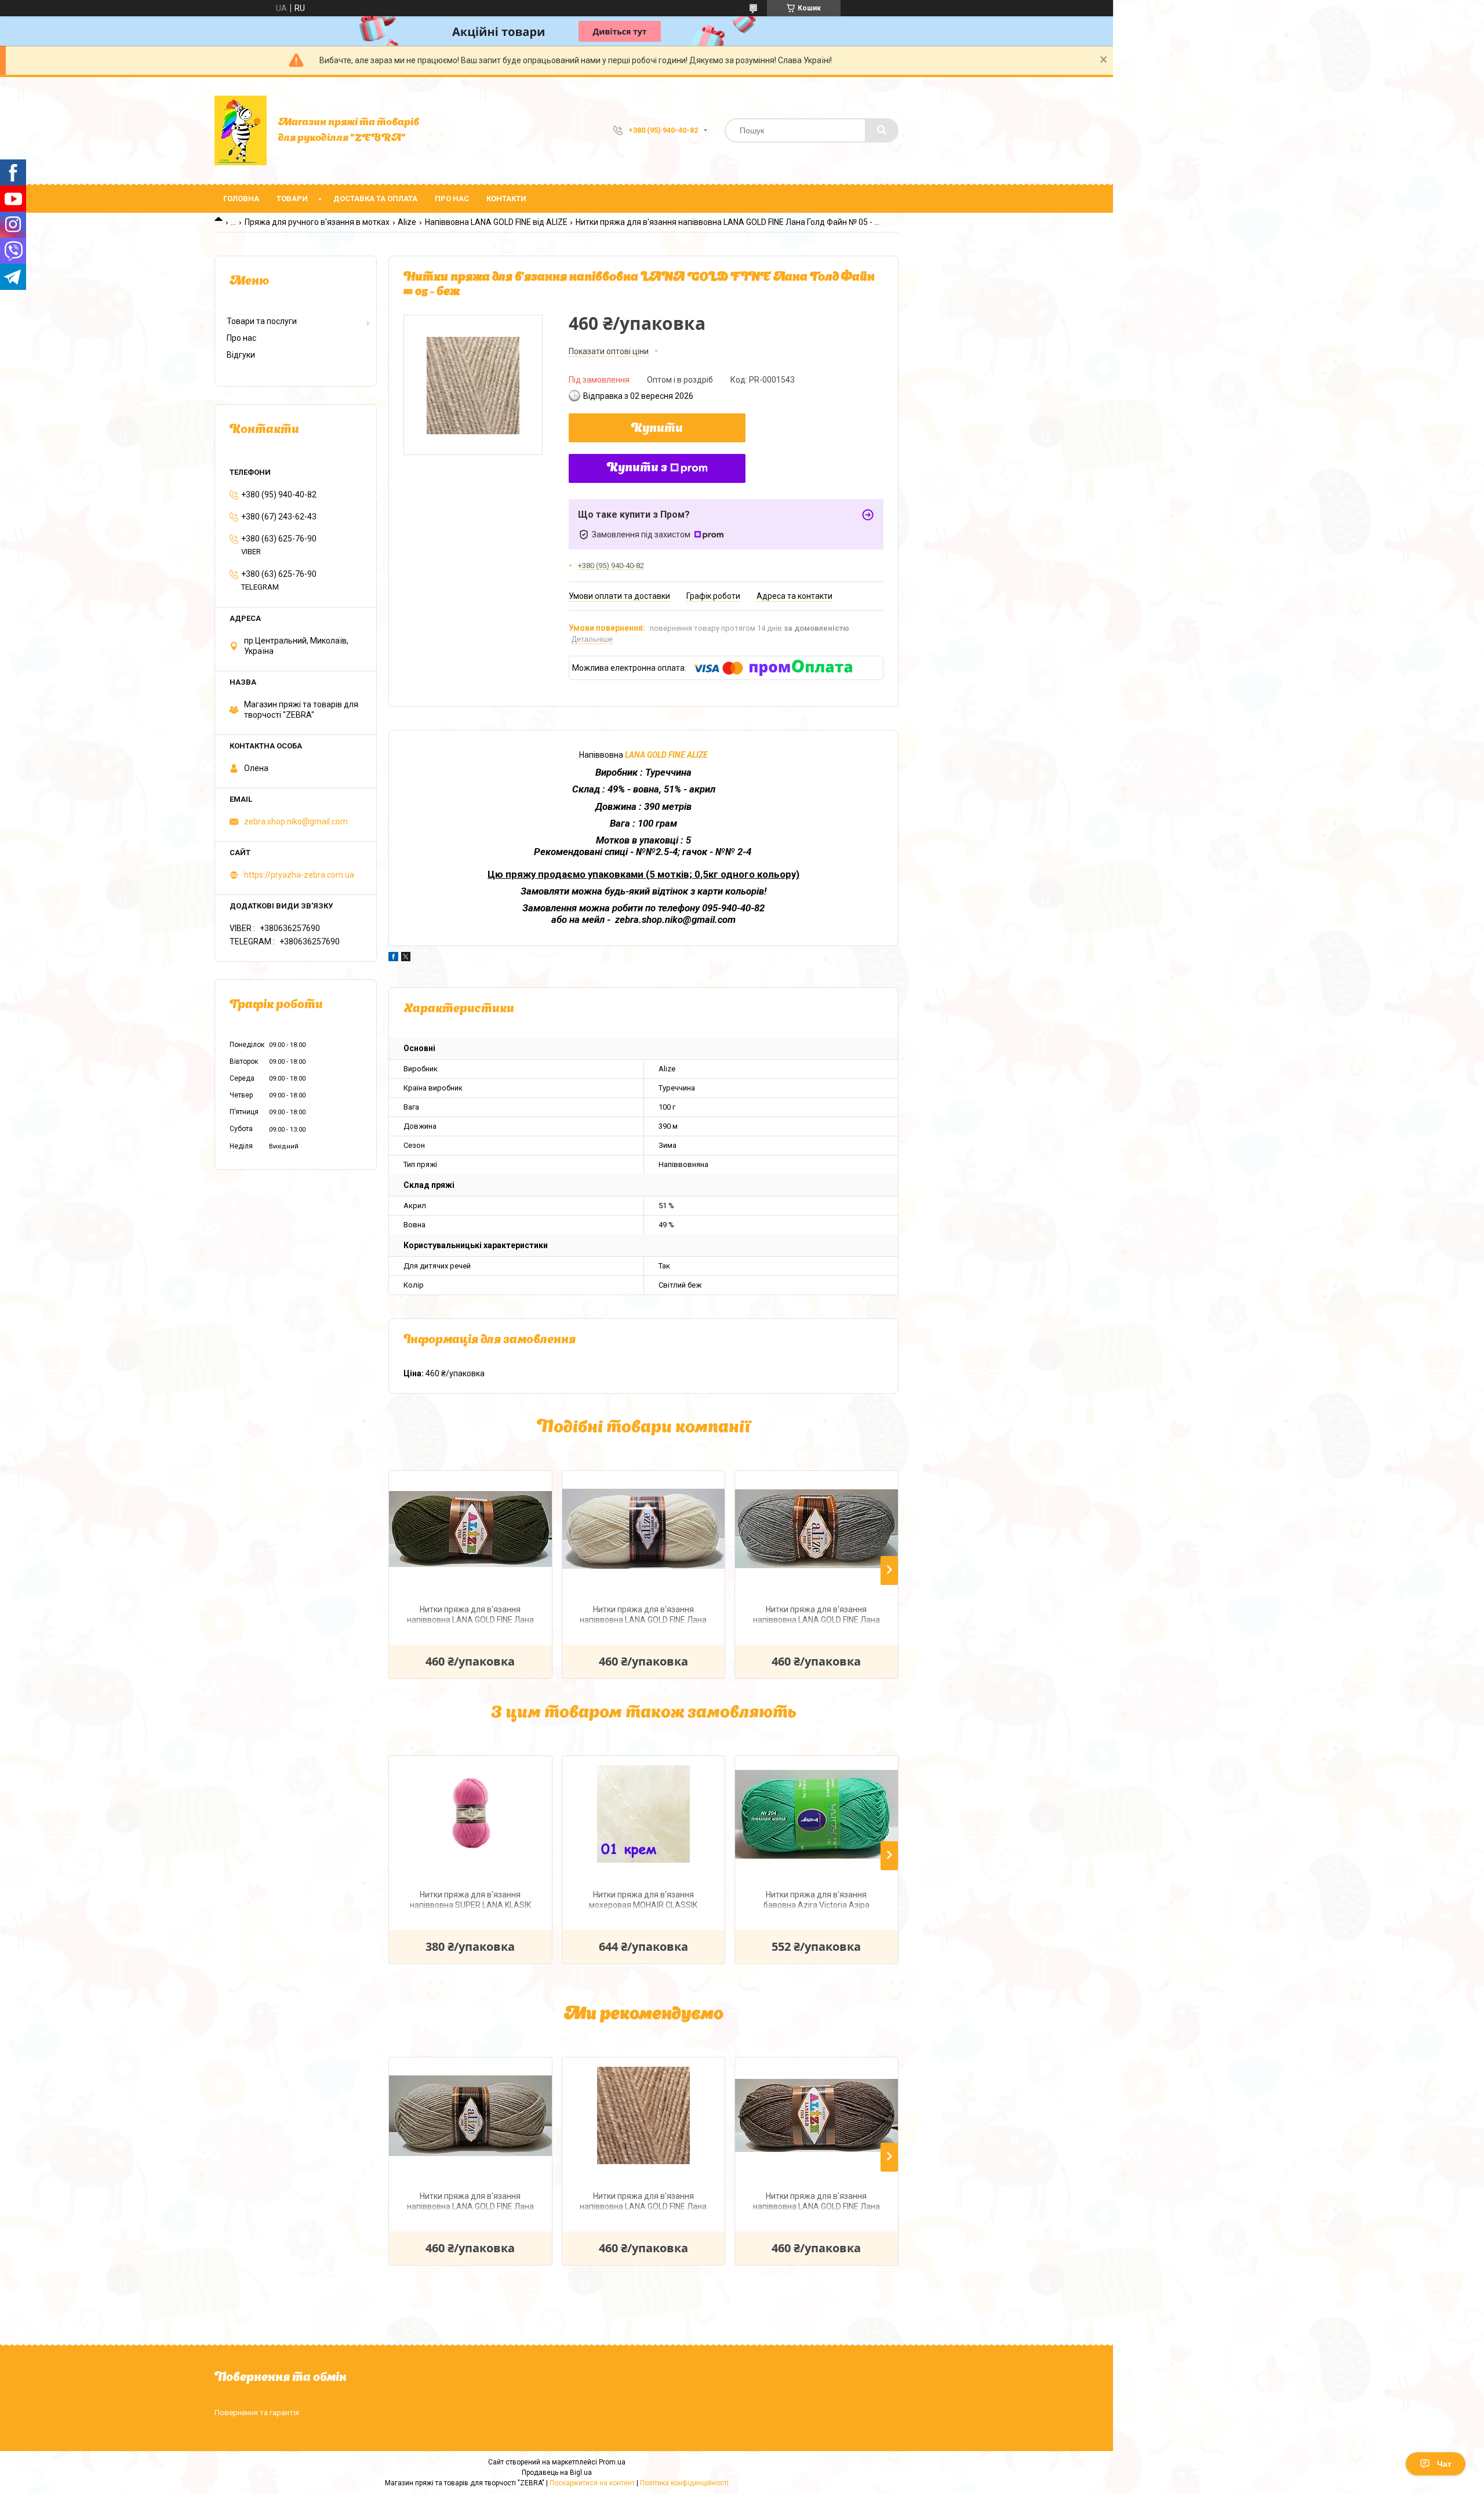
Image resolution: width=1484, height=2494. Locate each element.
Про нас (452, 199)
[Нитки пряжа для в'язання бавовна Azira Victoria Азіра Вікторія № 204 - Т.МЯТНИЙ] (816, 1814)
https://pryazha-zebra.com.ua (299, 875)
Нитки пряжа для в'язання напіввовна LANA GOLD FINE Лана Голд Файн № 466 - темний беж (643, 2203)
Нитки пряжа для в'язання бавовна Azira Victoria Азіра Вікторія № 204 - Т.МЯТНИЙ (816, 1901)
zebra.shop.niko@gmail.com (296, 821)
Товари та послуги (262, 321)
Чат (1444, 2464)
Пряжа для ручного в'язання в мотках (317, 222)
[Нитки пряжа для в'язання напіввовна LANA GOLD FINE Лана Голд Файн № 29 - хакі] (470, 1529)
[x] (406, 958)
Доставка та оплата (375, 199)
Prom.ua (612, 2462)
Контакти (506, 199)
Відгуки (241, 355)
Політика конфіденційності (684, 2483)
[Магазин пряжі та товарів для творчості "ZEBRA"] (241, 130)
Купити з (637, 468)
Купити (657, 429)
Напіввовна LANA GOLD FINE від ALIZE (496, 222)
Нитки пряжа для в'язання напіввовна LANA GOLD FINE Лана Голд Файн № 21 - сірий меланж (816, 1616)
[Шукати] (882, 130)
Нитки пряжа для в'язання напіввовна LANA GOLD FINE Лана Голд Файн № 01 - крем (643, 1616)
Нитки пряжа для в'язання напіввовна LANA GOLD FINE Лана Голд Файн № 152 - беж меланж (470, 2203)
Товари (292, 199)
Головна (241, 199)
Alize (407, 222)
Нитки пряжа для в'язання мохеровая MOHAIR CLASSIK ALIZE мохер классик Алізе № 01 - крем (643, 1901)
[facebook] (393, 958)
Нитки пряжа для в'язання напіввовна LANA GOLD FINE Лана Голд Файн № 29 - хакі (470, 1616)
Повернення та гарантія (257, 2413)
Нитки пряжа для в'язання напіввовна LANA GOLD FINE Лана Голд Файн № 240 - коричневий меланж (816, 2203)
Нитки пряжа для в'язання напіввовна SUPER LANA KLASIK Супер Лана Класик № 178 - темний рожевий (470, 1901)
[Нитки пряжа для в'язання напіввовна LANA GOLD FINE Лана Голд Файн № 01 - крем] (644, 1529)
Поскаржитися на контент (592, 2483)
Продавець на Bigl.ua (557, 2473)
